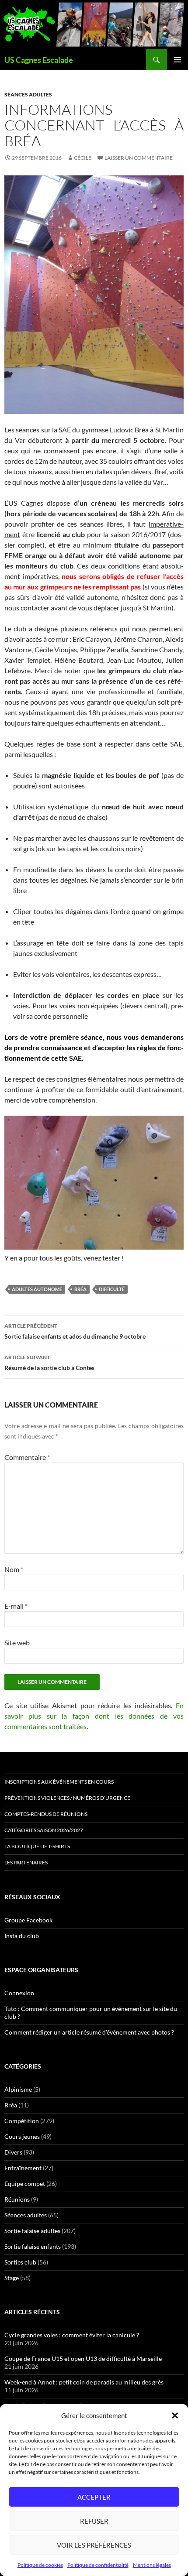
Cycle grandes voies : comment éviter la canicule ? (72, 2335)
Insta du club (22, 1936)
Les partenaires (26, 1862)
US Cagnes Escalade (39, 60)
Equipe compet (25, 2184)
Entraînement (23, 2168)
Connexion (19, 1993)
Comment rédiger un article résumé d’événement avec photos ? (89, 2032)
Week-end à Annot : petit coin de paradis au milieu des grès (84, 2382)
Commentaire (27, 1457)
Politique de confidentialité (98, 2565)
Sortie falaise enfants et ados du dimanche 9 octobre (75, 1331)
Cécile (83, 158)
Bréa (11, 2105)
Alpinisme (18, 2089)
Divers (13, 2152)
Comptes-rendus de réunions (46, 1814)
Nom (14, 1569)
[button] (175, 2415)
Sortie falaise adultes (32, 2231)
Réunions (17, 2199)
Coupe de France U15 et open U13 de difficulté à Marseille (83, 2358)
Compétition (22, 2121)
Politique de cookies (40, 2565)
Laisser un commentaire (139, 158)
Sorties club (20, 2262)
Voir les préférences (94, 2545)
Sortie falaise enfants (33, 2246)
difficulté (112, 1289)
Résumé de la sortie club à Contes (49, 1363)
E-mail (16, 1606)
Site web (17, 1643)
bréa (80, 1289)
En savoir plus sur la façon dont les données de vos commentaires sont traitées (94, 1716)
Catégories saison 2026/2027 (44, 1830)
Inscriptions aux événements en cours (59, 1782)
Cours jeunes (22, 2136)
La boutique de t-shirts (37, 1846)
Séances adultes (28, 94)
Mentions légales (152, 2565)
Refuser (94, 2521)
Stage (12, 2278)
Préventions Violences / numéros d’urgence (67, 1798)
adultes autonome (37, 1289)
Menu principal (178, 60)
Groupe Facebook (28, 1920)
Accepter (94, 2497)
